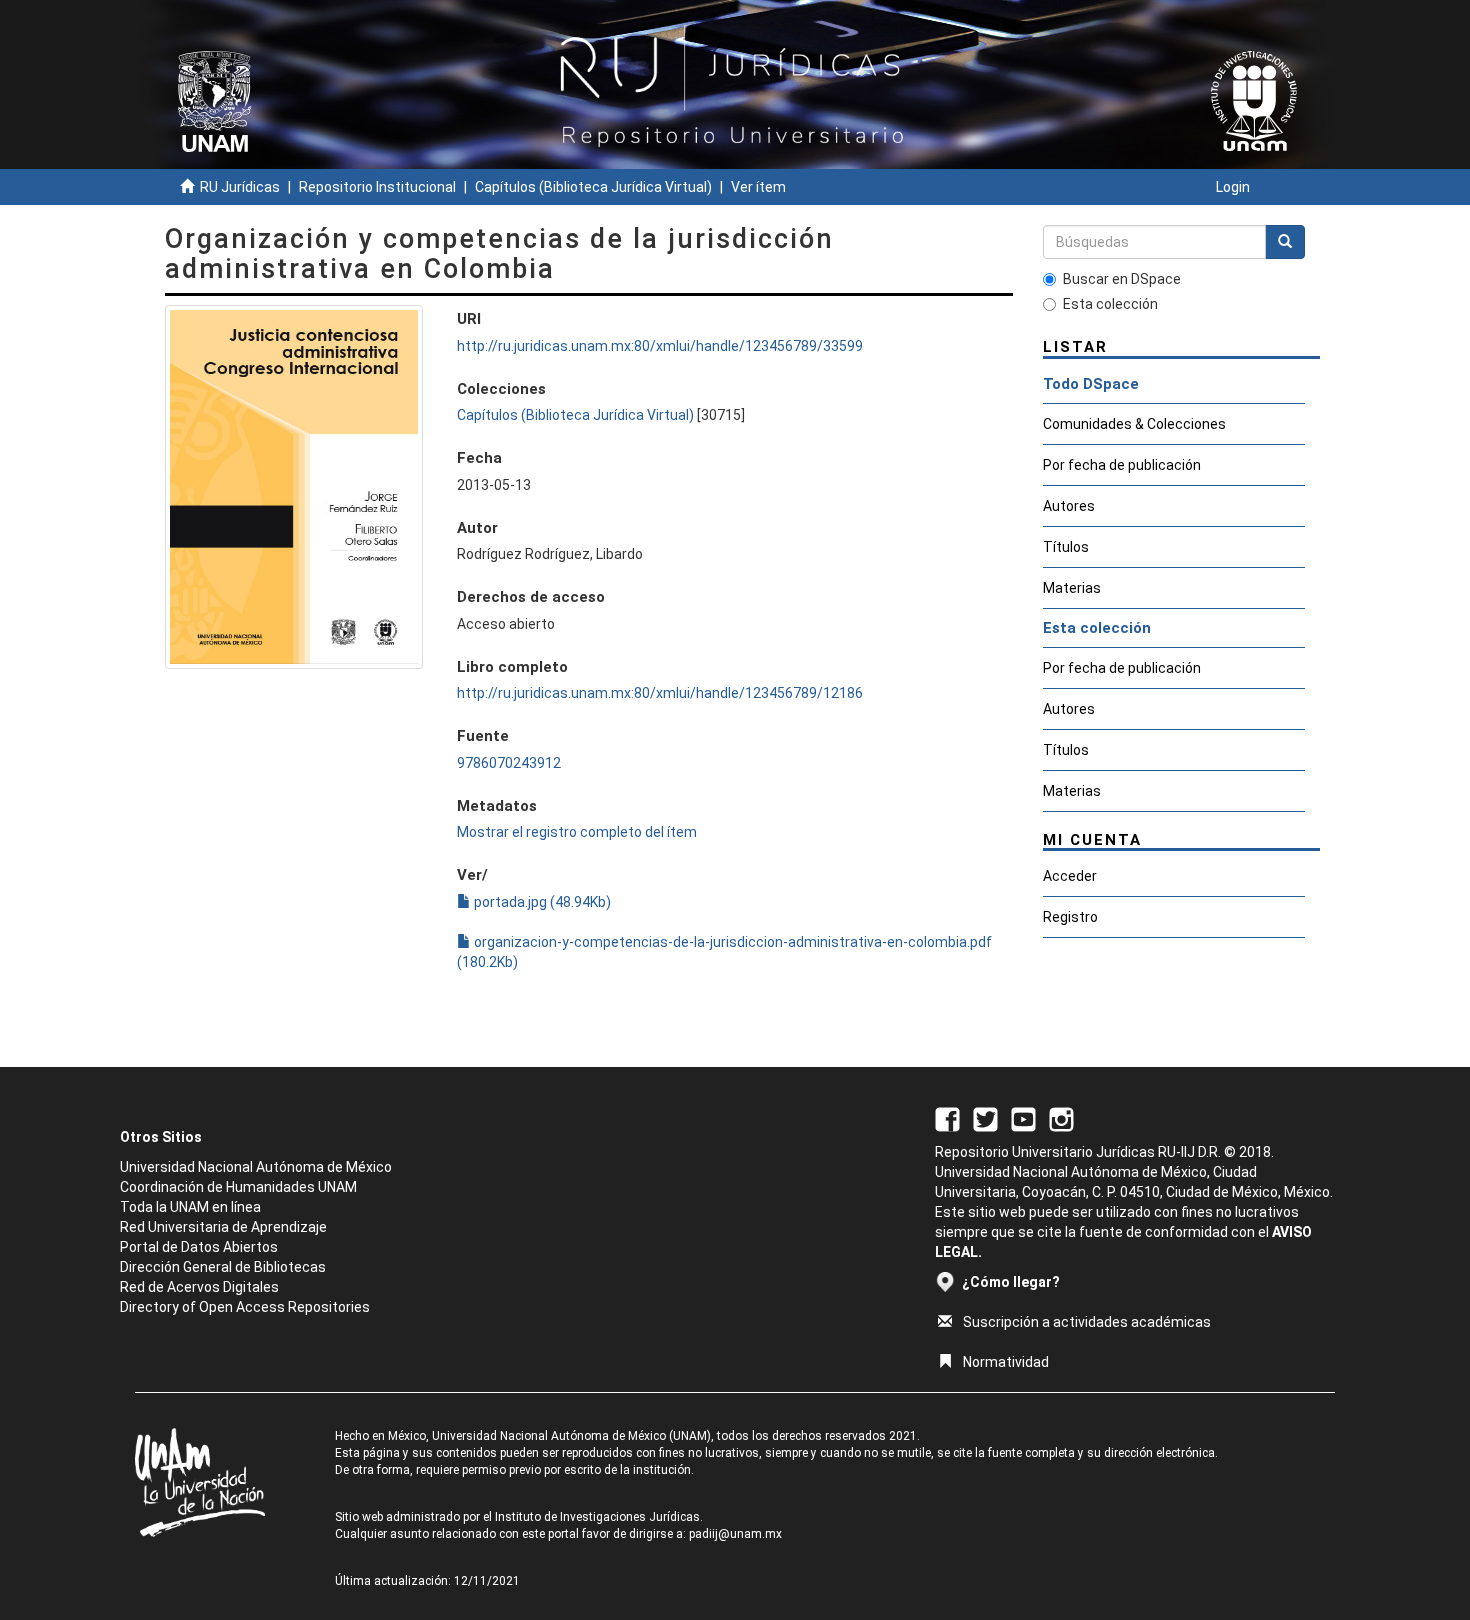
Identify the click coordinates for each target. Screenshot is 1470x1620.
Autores (1069, 506)
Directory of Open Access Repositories (245, 1307)
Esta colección (1110, 304)
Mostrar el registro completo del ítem (577, 832)
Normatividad (1006, 1362)
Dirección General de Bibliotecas (223, 1267)
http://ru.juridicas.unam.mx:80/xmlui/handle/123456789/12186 (660, 693)
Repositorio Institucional (377, 187)
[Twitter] (985, 1118)
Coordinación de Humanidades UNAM (238, 1187)
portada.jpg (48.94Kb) (541, 902)
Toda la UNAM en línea (190, 1207)
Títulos (1066, 547)
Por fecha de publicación (1122, 465)
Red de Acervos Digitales (199, 1287)
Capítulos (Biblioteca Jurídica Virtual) (593, 187)
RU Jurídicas (240, 187)
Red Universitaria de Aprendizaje (223, 1227)
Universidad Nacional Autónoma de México (256, 1167)
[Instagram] (1061, 1118)
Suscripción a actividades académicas (1087, 1322)
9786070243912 (509, 763)
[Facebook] (947, 1118)
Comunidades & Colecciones (1134, 424)
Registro (1070, 917)
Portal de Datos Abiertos (199, 1247)
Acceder (1070, 876)
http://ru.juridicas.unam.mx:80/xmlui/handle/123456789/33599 (660, 346)
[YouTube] (1023, 1118)
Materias (1072, 588)
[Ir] (1285, 242)
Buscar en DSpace (1122, 279)
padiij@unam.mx (735, 1534)
